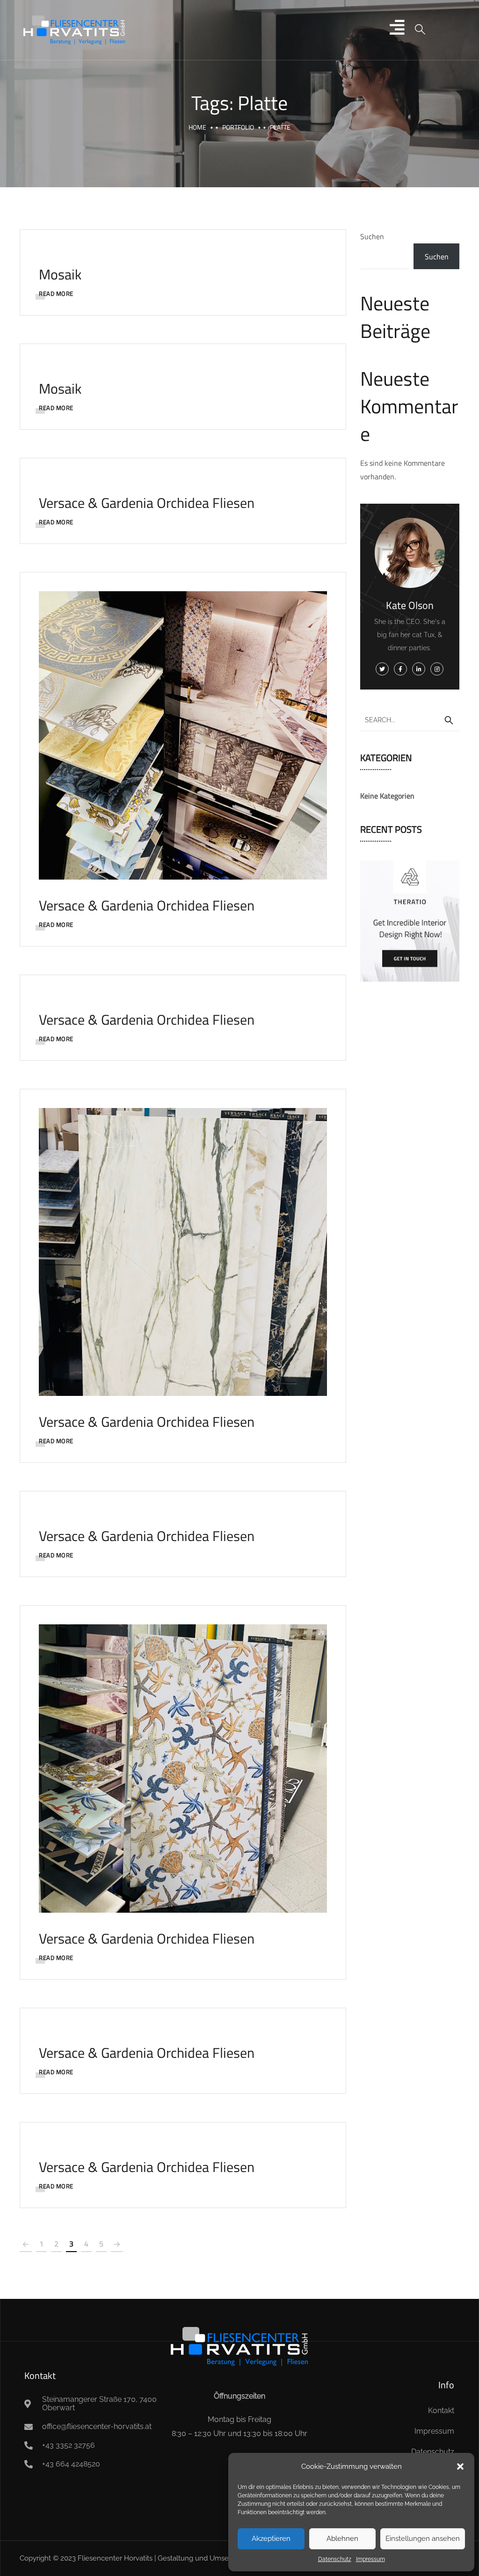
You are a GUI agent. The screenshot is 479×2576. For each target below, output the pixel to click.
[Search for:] (410, 719)
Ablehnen (342, 2539)
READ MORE (56, 294)
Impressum (370, 2559)
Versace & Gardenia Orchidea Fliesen (147, 503)
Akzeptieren (271, 2539)
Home (197, 127)
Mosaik (60, 274)
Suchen (372, 236)
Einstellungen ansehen (423, 2539)
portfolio (238, 127)
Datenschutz (335, 2559)
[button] (460, 2466)
